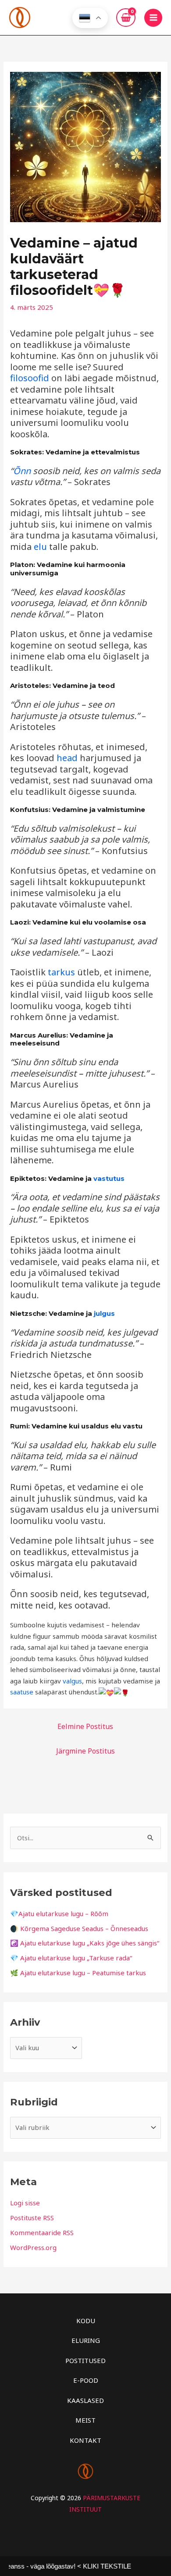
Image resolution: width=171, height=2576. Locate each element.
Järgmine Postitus (85, 1751)
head (67, 758)
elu (40, 547)
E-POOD (86, 2380)
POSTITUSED (85, 2360)
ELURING (86, 2340)
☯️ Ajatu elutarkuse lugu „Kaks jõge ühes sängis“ (85, 1943)
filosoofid (30, 378)
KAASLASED (85, 2400)
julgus (104, 1313)
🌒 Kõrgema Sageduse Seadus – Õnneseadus (79, 1928)
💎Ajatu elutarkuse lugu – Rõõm (59, 1913)
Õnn (22, 471)
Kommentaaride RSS (42, 2232)
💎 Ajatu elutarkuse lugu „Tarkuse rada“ (71, 1958)
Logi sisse (25, 2203)
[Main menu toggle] (153, 18)
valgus (72, 1681)
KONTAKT (85, 2440)
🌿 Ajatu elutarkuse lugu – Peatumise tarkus (78, 1973)
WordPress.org (33, 2247)
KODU (86, 2321)
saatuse (22, 1692)
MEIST (85, 2420)
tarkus (61, 972)
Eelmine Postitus (85, 1726)
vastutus (109, 1178)
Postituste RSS (32, 2218)
